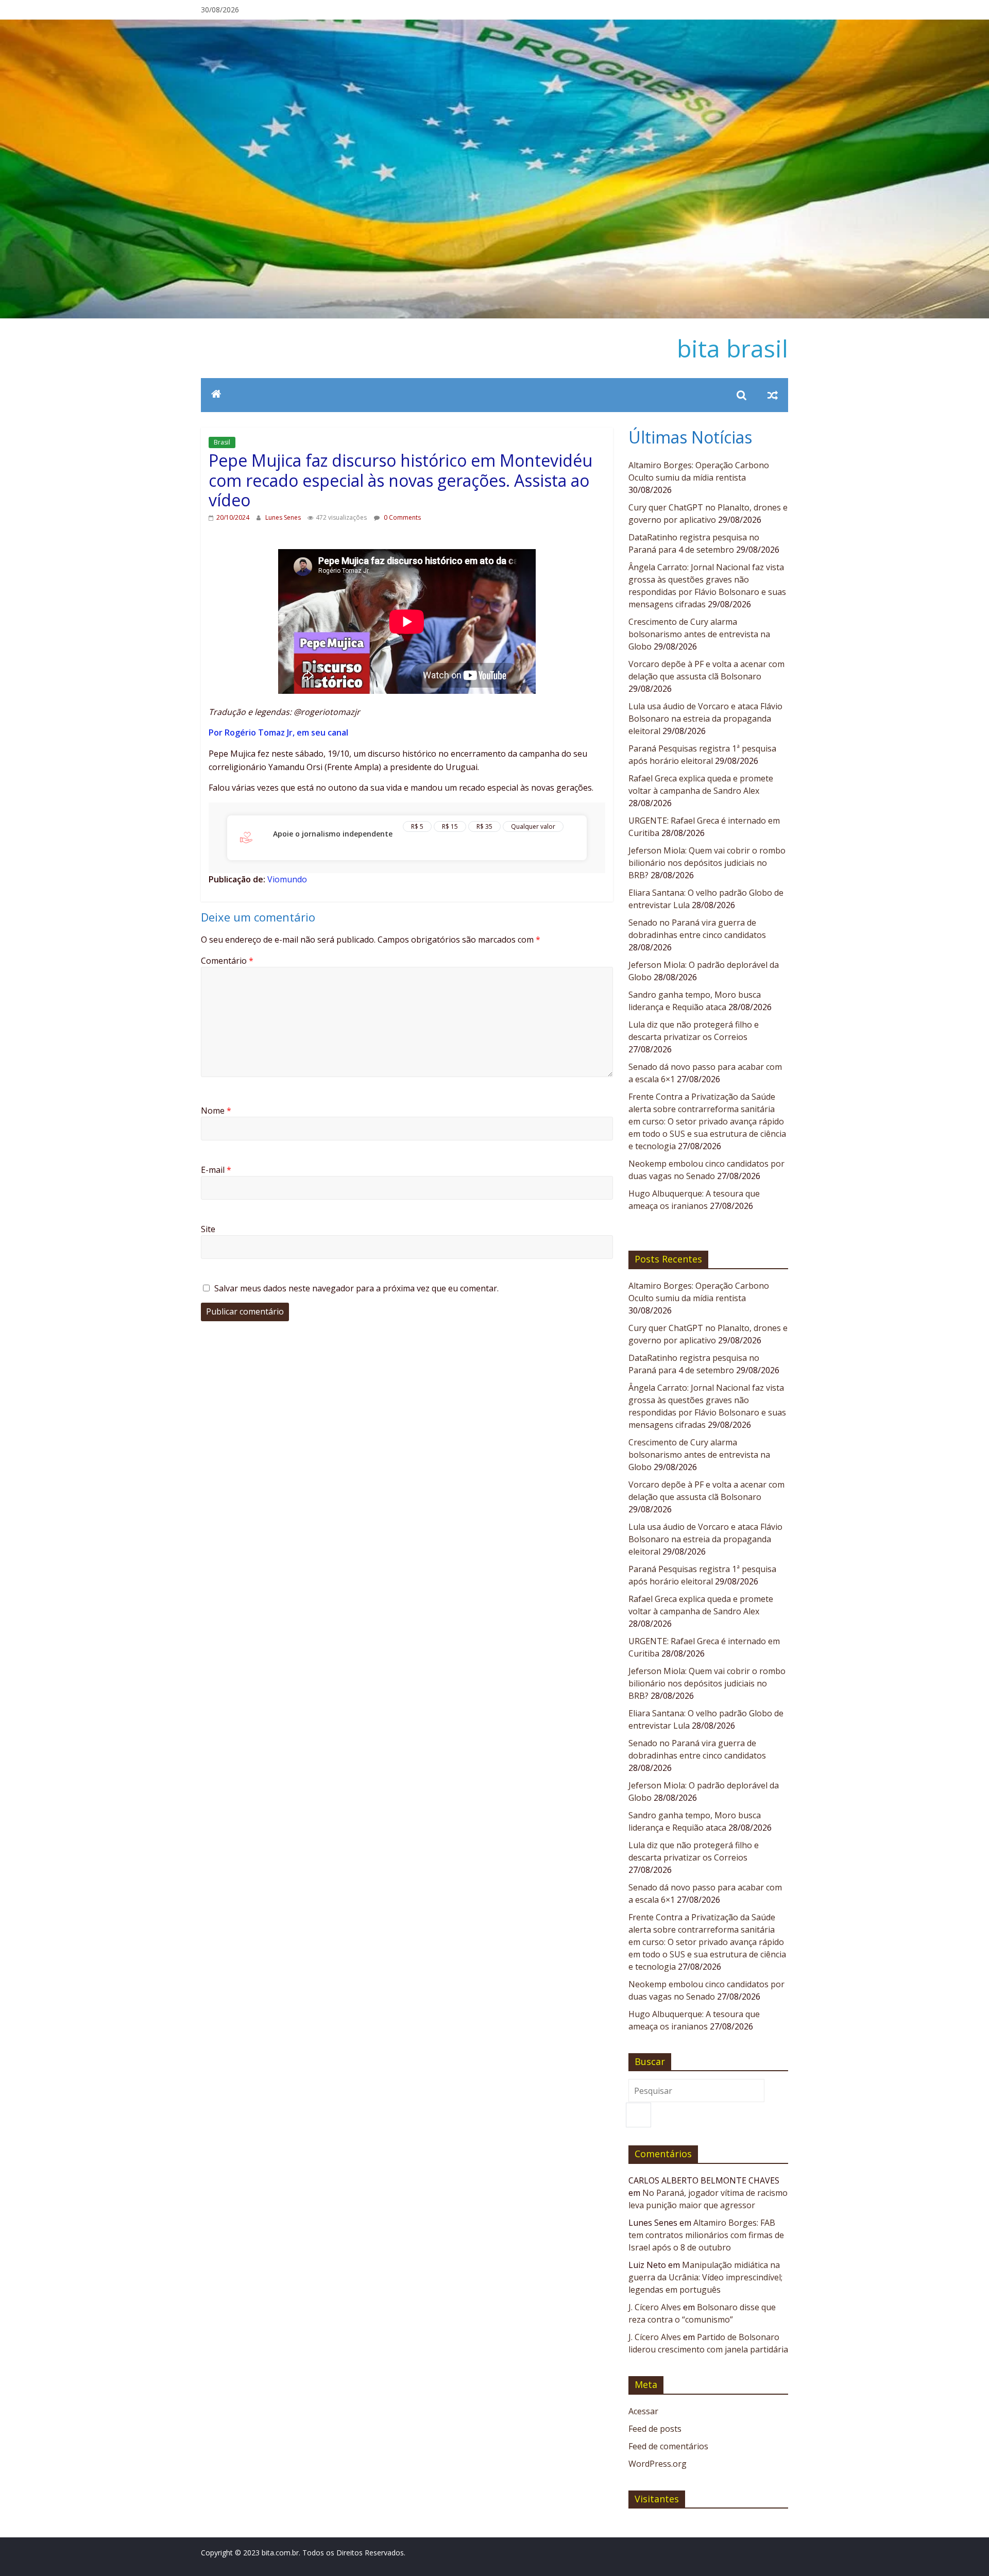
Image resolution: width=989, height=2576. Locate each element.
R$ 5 (417, 826)
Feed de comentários (668, 2446)
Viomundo (287, 879)
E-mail (216, 1170)
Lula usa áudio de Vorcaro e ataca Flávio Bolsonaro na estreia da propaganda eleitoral (705, 719)
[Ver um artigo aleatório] (773, 395)
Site (208, 1229)
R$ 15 (450, 826)
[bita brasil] (494, 26)
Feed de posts (655, 2429)
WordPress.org (658, 2464)
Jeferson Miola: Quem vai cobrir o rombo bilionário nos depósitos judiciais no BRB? (707, 863)
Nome (216, 1111)
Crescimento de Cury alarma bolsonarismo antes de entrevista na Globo (699, 634)
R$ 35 (484, 826)
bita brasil (732, 348)
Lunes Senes (284, 517)
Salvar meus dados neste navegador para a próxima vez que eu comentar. (356, 1288)
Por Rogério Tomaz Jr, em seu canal (278, 732)
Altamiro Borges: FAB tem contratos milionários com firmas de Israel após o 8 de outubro (706, 2235)
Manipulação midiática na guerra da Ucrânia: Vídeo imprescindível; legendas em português (705, 2277)
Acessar (643, 2411)
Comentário (227, 961)
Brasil (222, 442)
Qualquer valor (533, 826)
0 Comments (402, 517)
